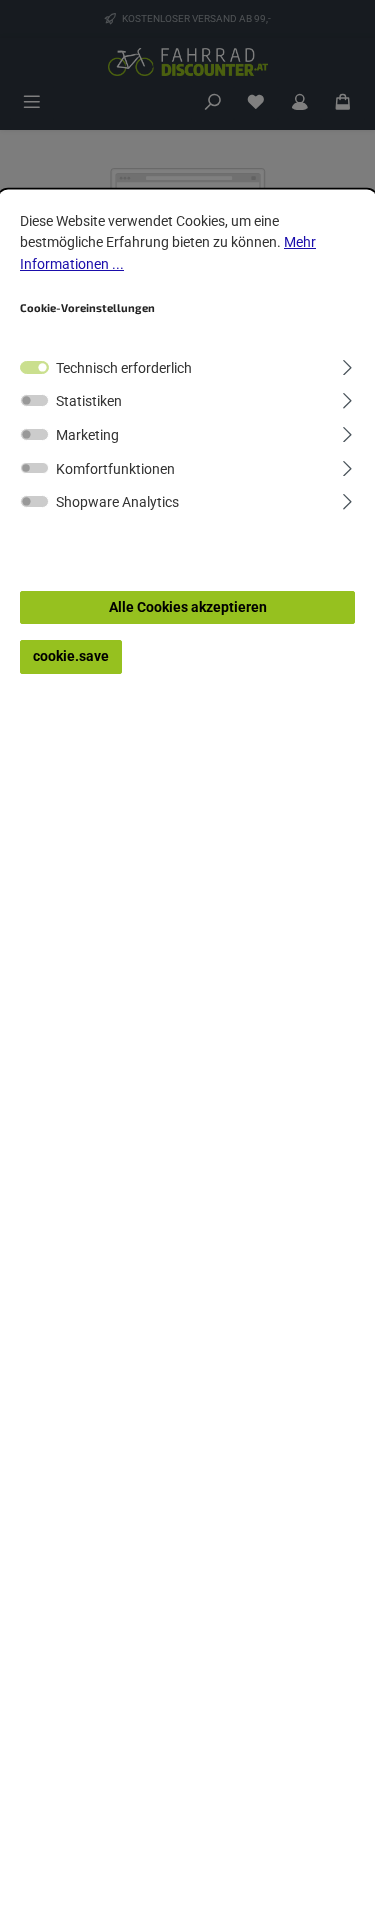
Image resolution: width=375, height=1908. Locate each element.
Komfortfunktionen (115, 469)
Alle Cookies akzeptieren (188, 607)
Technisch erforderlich (124, 368)
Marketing (87, 435)
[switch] (34, 400)
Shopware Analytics (117, 502)
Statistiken (89, 401)
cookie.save (71, 656)
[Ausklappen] (347, 365)
